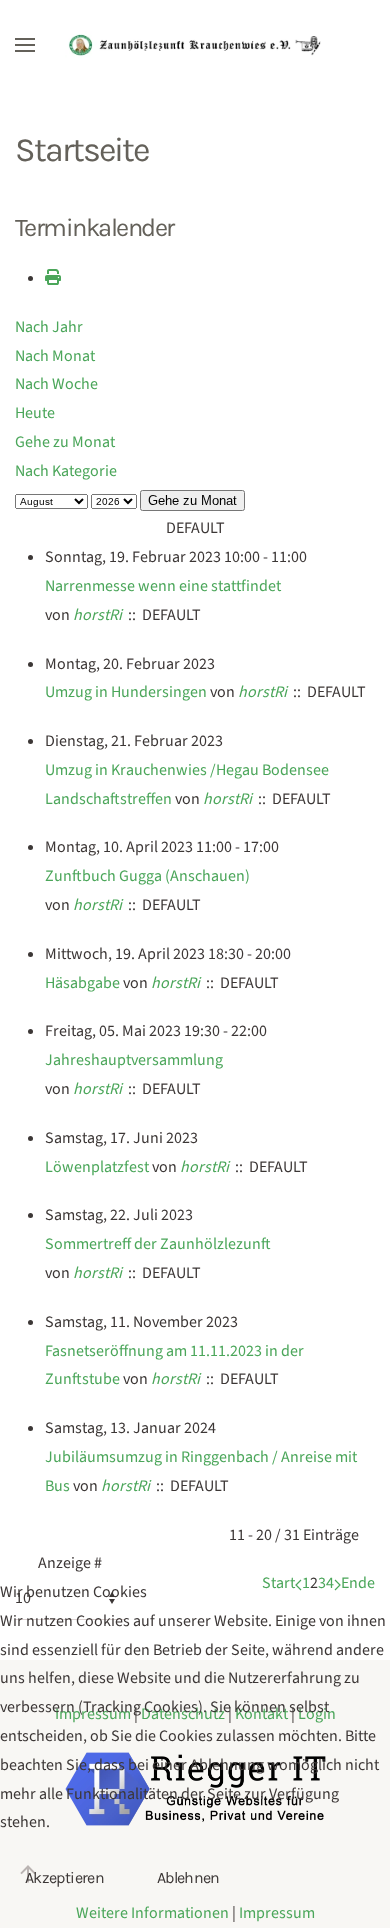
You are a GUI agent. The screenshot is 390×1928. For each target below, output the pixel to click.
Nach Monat (55, 356)
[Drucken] (53, 278)
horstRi (97, 615)
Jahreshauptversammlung (134, 1060)
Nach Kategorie (66, 471)
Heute (35, 413)
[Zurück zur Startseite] (195, 45)
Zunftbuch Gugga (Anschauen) (147, 876)
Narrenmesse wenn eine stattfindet (163, 586)
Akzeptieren (64, 1877)
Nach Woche (56, 384)
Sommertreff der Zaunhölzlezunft (158, 1244)
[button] (25, 45)
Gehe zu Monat (65, 442)
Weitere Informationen (152, 1913)
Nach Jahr (49, 327)
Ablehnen (188, 1877)
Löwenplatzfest (97, 1167)
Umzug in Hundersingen (126, 692)
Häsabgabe (82, 983)
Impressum (277, 1913)
